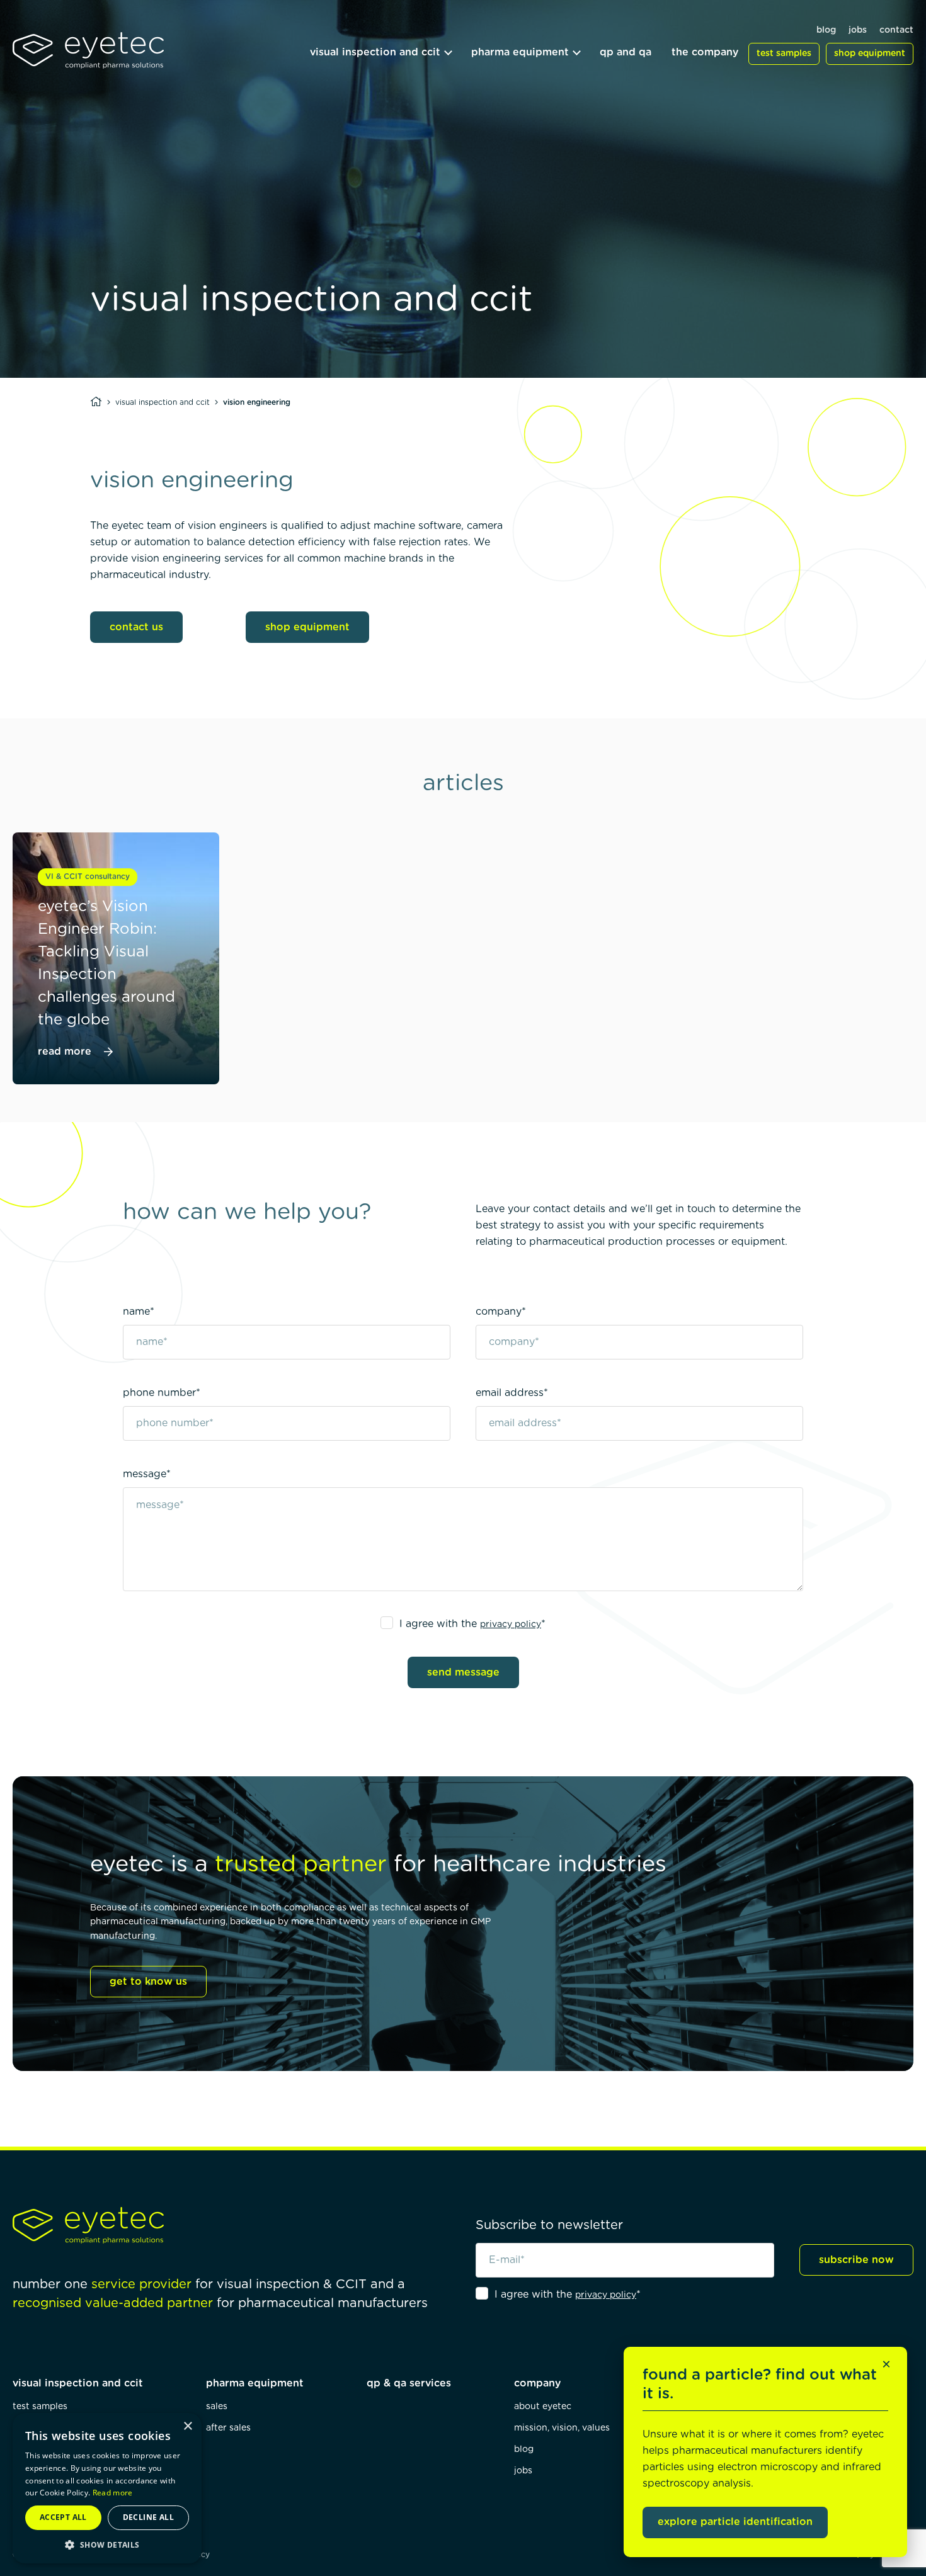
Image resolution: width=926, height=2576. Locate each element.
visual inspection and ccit (375, 52)
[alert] (107, 2488)
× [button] (187, 2426)
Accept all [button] (63, 2517)
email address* (512, 1393)
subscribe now (856, 2260)
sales (217, 2407)
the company (705, 52)
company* (501, 1312)
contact (896, 30)
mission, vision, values (562, 2428)
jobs (858, 30)
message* (147, 1474)
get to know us (148, 1982)
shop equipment (870, 54)
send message (463, 1672)
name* (139, 1312)
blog (826, 30)
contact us (136, 627)
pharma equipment (520, 52)
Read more (113, 2493)
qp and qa (626, 52)
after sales (228, 2428)
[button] (107, 2545)
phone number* (162, 1393)
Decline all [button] (148, 2517)
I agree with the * (472, 1624)
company (537, 2383)
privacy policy (511, 1625)
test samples (784, 54)
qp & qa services (409, 2383)
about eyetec (543, 2407)
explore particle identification (735, 2522)
